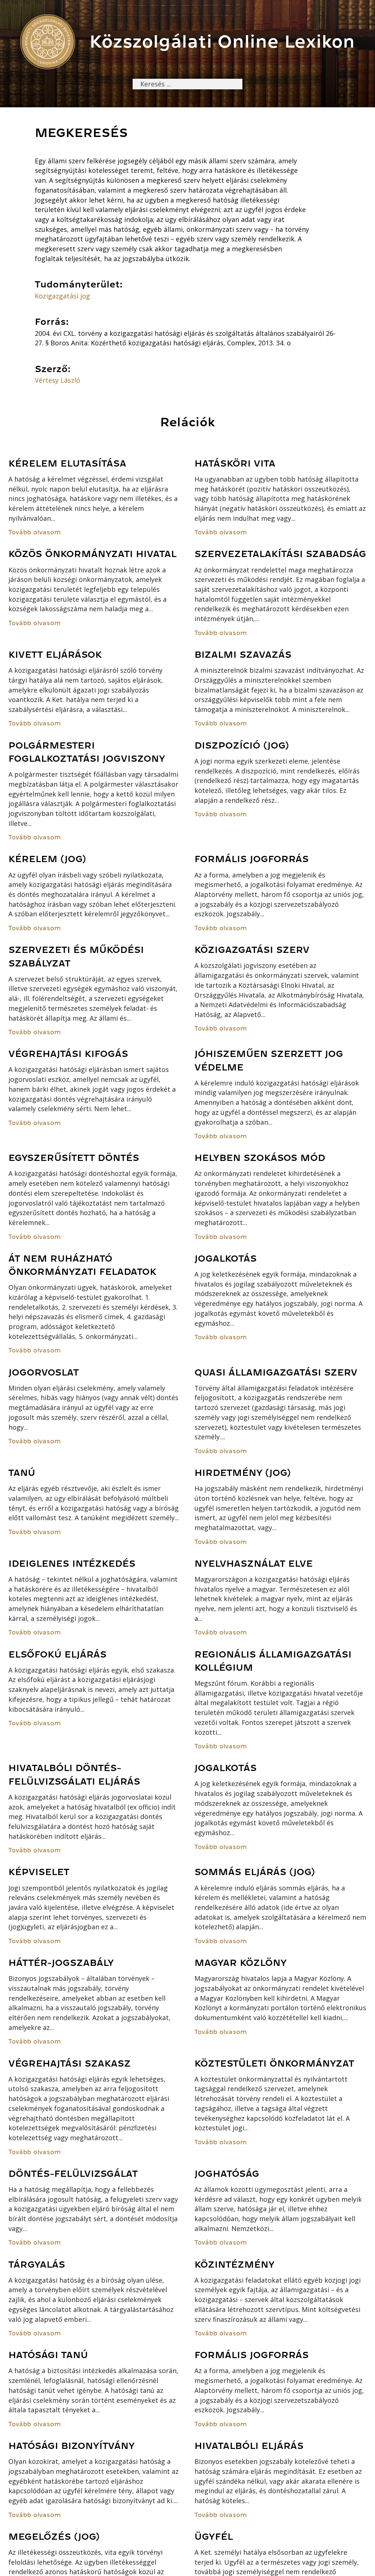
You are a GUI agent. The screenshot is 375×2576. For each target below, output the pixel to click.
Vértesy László (57, 380)
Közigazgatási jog (62, 296)
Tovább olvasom (35, 532)
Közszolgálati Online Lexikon (222, 42)
